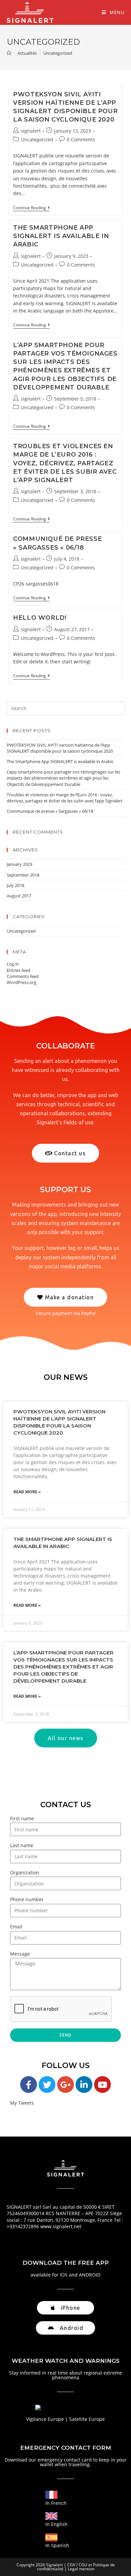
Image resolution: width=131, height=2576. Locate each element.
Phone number (27, 1899)
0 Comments (81, 139)
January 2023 (19, 864)
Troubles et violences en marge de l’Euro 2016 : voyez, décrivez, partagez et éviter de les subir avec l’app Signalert (65, 463)
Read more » (27, 1492)
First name (22, 1818)
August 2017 (19, 896)
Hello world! (40, 618)
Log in (13, 964)
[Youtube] (102, 2085)
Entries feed (18, 970)
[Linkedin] (84, 2085)
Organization (25, 1872)
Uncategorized (37, 139)
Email (16, 1927)
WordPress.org (21, 982)
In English (56, 2524)
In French (56, 2503)
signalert (31, 131)
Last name (22, 1845)
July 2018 (15, 885)
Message (20, 1954)
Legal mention (81, 2569)
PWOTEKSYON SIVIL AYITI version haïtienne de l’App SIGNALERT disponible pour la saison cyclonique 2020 (60, 748)
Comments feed (23, 976)
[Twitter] (47, 2085)
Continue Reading (31, 208)
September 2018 (23, 875)
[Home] (9, 53)
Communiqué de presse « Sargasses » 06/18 (50, 811)
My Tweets (22, 2103)
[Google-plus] (65, 2085)
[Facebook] (29, 2085)
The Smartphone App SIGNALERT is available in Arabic (61, 236)
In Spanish (57, 2545)
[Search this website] (66, 708)
